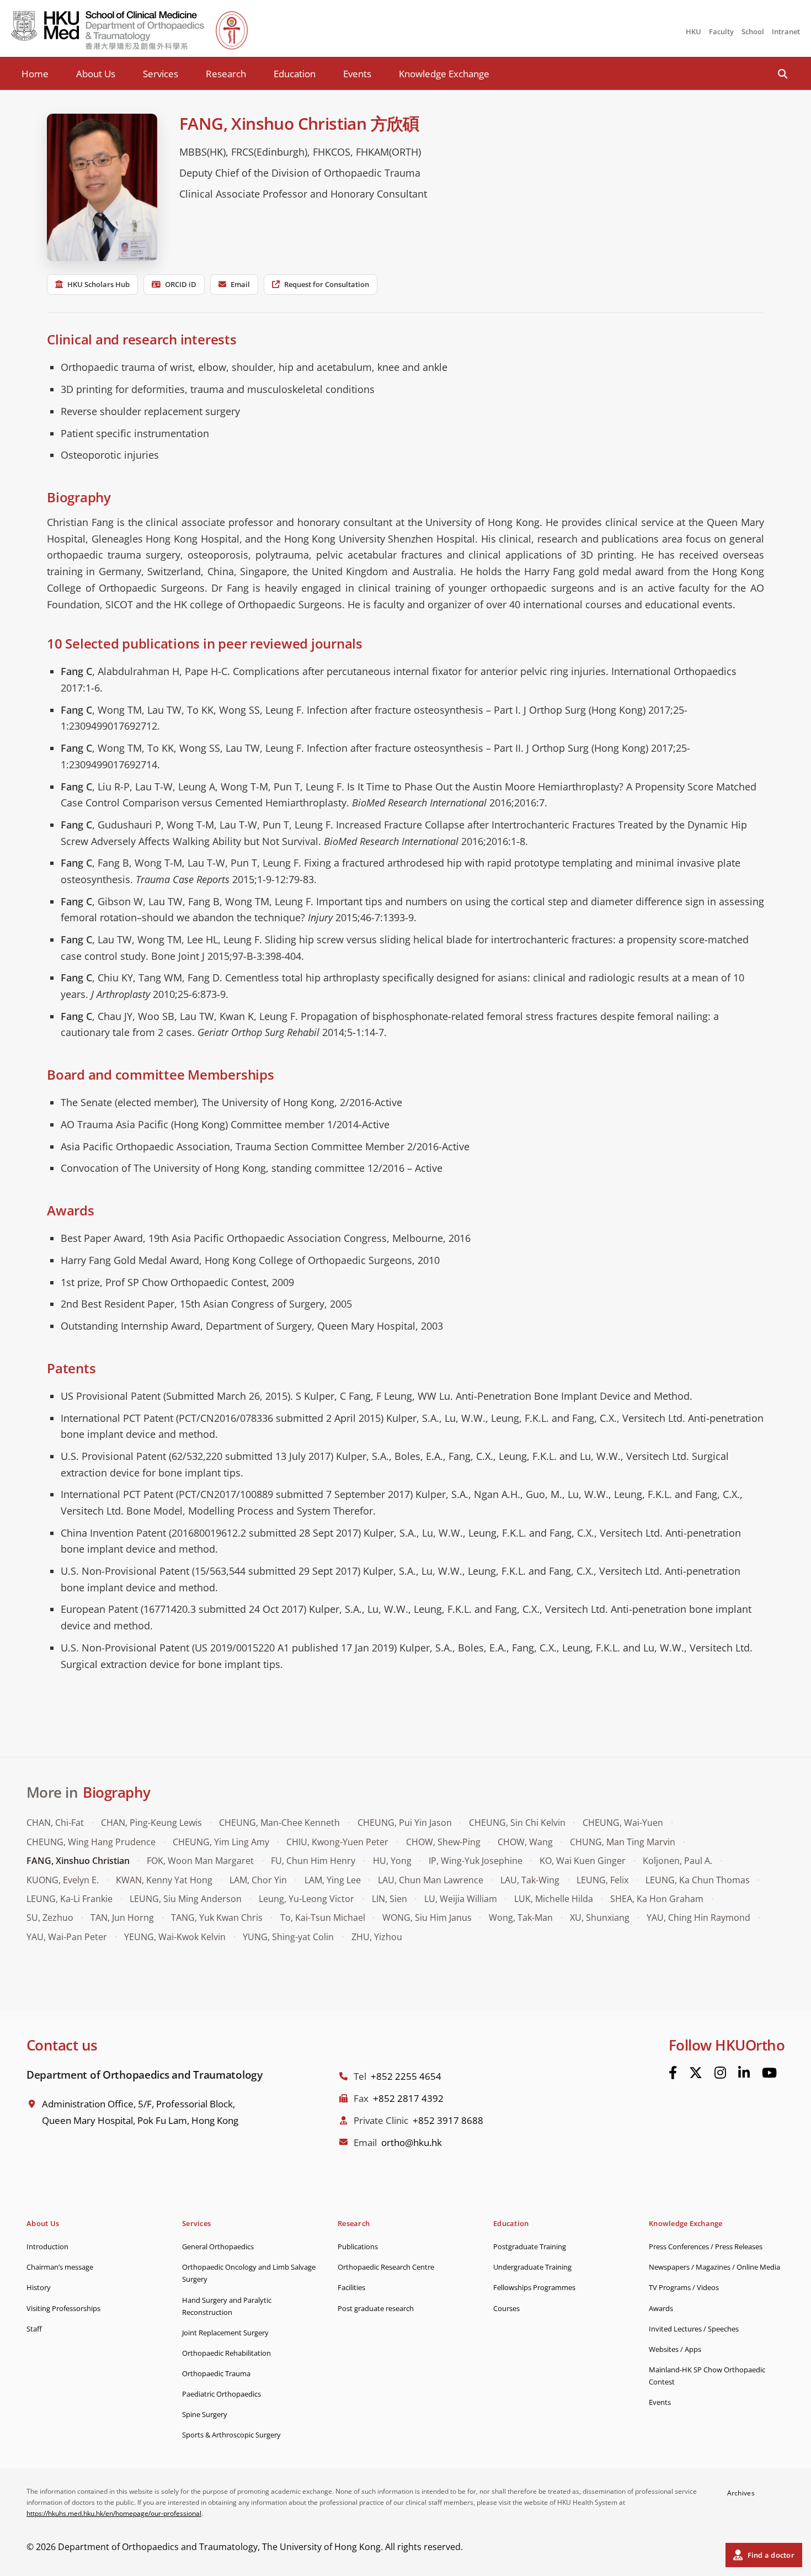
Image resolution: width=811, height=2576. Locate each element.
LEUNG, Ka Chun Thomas (698, 1880)
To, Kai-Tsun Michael (323, 1918)
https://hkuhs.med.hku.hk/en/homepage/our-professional (114, 2513)
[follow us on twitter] (696, 2073)
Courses (506, 2308)
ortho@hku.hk (412, 2142)
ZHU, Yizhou (377, 1937)
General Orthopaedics (218, 2246)
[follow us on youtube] (769, 2073)
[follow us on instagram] (720, 2073)
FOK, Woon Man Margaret (200, 1861)
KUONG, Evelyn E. (63, 1880)
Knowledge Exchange (444, 74)
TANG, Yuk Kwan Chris (217, 1918)
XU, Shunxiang (600, 1918)
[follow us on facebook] (673, 2073)
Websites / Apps (675, 2349)
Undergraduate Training (532, 2267)
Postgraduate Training (530, 2246)
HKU (693, 31)
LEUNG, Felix (602, 1880)
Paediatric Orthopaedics (222, 2394)
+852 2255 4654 (406, 2076)
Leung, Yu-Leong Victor (306, 1899)
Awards (661, 2308)
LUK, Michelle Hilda (554, 1899)
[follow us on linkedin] (744, 2073)
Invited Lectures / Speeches (694, 2329)
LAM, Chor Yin (258, 1880)
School (753, 31)
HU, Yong (392, 1861)
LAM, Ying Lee (333, 1880)
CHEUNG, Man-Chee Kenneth (279, 1823)
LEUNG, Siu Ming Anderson (186, 1899)
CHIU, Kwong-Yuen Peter (337, 1842)
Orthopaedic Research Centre (386, 2267)
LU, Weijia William (461, 1899)
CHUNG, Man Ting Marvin (623, 1842)
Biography (116, 1792)
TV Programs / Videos (684, 2287)
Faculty (721, 31)
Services (161, 74)
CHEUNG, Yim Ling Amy (221, 1842)
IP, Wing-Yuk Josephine (476, 1861)
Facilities (351, 2287)
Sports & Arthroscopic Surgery (231, 2435)
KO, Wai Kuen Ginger (583, 1861)
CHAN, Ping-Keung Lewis (151, 1823)
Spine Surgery (205, 2414)
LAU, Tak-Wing (530, 1880)
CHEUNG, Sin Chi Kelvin (517, 1823)
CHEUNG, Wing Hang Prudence (91, 1842)
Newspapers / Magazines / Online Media (714, 2267)
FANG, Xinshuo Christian (78, 1861)
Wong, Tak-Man (521, 1918)
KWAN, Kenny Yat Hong (164, 1880)
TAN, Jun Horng (122, 1918)
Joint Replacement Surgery (225, 2333)
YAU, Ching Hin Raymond (698, 1918)
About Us (96, 74)
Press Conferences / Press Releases (706, 2246)
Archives (741, 2493)
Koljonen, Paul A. (677, 1861)
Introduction (47, 2246)
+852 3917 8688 (448, 2120)
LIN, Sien (390, 1899)
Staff (34, 2329)
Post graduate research (376, 2308)
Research (226, 74)
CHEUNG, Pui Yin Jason (405, 1823)
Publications (358, 2246)
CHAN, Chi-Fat (55, 1823)
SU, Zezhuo (50, 1918)
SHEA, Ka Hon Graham (657, 1899)
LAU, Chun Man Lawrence (431, 1880)
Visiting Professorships (63, 2308)
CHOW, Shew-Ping (443, 1842)
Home (35, 74)
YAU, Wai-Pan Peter (67, 1937)
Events (357, 74)
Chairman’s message (60, 2267)
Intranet (786, 31)
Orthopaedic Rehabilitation (226, 2353)
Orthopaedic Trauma (216, 2373)
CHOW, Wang (525, 1842)
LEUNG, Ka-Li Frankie (70, 1899)
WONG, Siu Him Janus (427, 1918)
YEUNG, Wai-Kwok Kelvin (175, 1937)
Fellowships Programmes (534, 2287)
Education (295, 74)
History (39, 2287)
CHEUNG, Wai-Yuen (623, 1823)
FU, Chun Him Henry (313, 1861)
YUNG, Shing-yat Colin (288, 1937)
